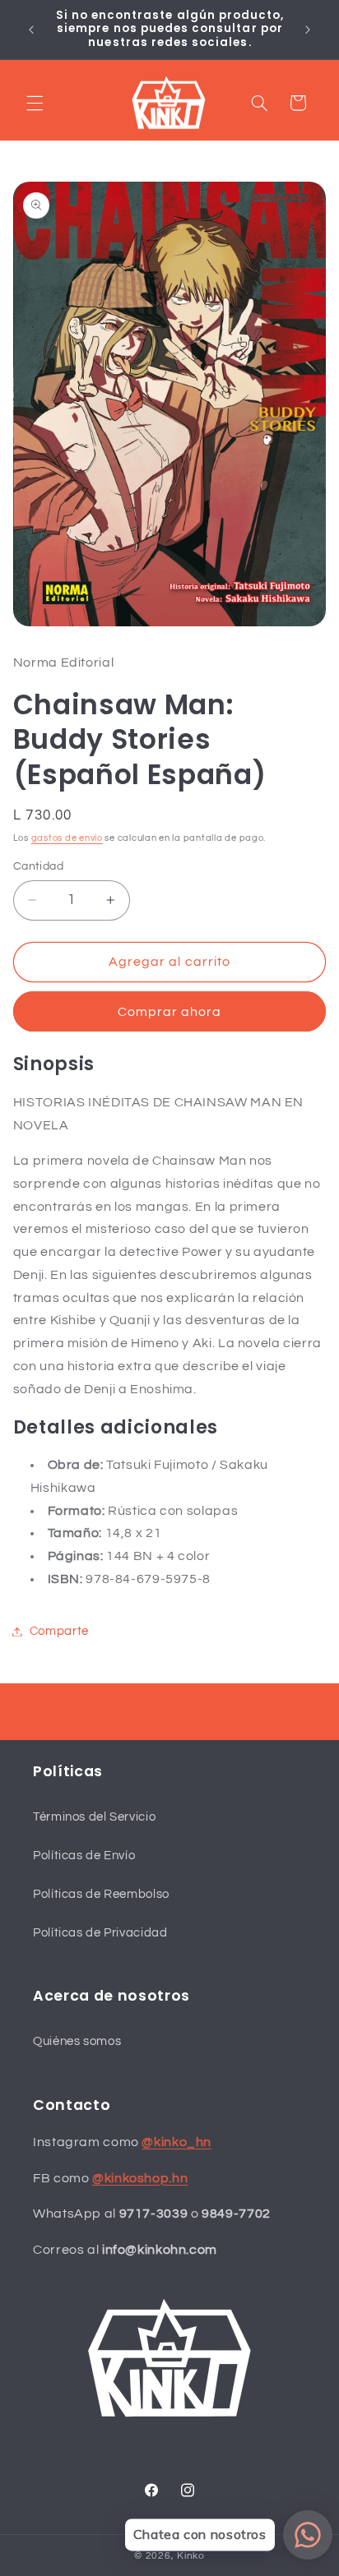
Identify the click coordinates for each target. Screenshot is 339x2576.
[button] (35, 103)
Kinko (191, 2556)
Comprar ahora (170, 1012)
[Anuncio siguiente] (308, 30)
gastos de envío (67, 838)
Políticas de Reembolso (101, 1894)
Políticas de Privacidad (100, 1933)
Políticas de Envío (84, 1856)
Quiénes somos (77, 2041)
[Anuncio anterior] (31, 30)
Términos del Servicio (94, 1817)
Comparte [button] (59, 1631)
